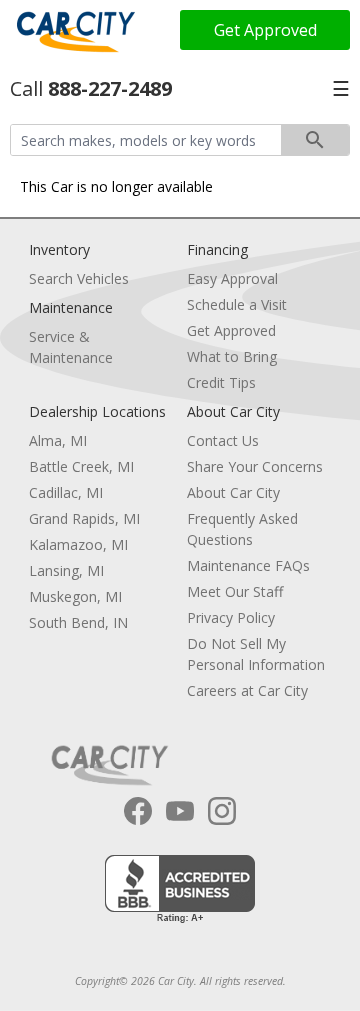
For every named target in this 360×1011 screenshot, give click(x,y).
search (315, 140)
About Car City (233, 492)
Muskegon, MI (75, 596)
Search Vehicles (79, 278)
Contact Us (223, 440)
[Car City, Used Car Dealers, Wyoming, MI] (180, 889)
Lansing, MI (66, 570)
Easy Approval (232, 278)
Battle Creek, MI (81, 466)
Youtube (180, 811)
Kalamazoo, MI (78, 544)
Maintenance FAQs (248, 565)
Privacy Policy (231, 617)
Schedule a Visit (237, 304)
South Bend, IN (78, 622)
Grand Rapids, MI (84, 518)
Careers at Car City (247, 690)
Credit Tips (221, 382)
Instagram (222, 811)
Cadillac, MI (66, 492)
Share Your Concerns (255, 466)
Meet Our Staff (235, 591)
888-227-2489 (110, 88)
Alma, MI (58, 440)
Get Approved (265, 30)
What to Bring (232, 356)
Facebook (138, 811)
